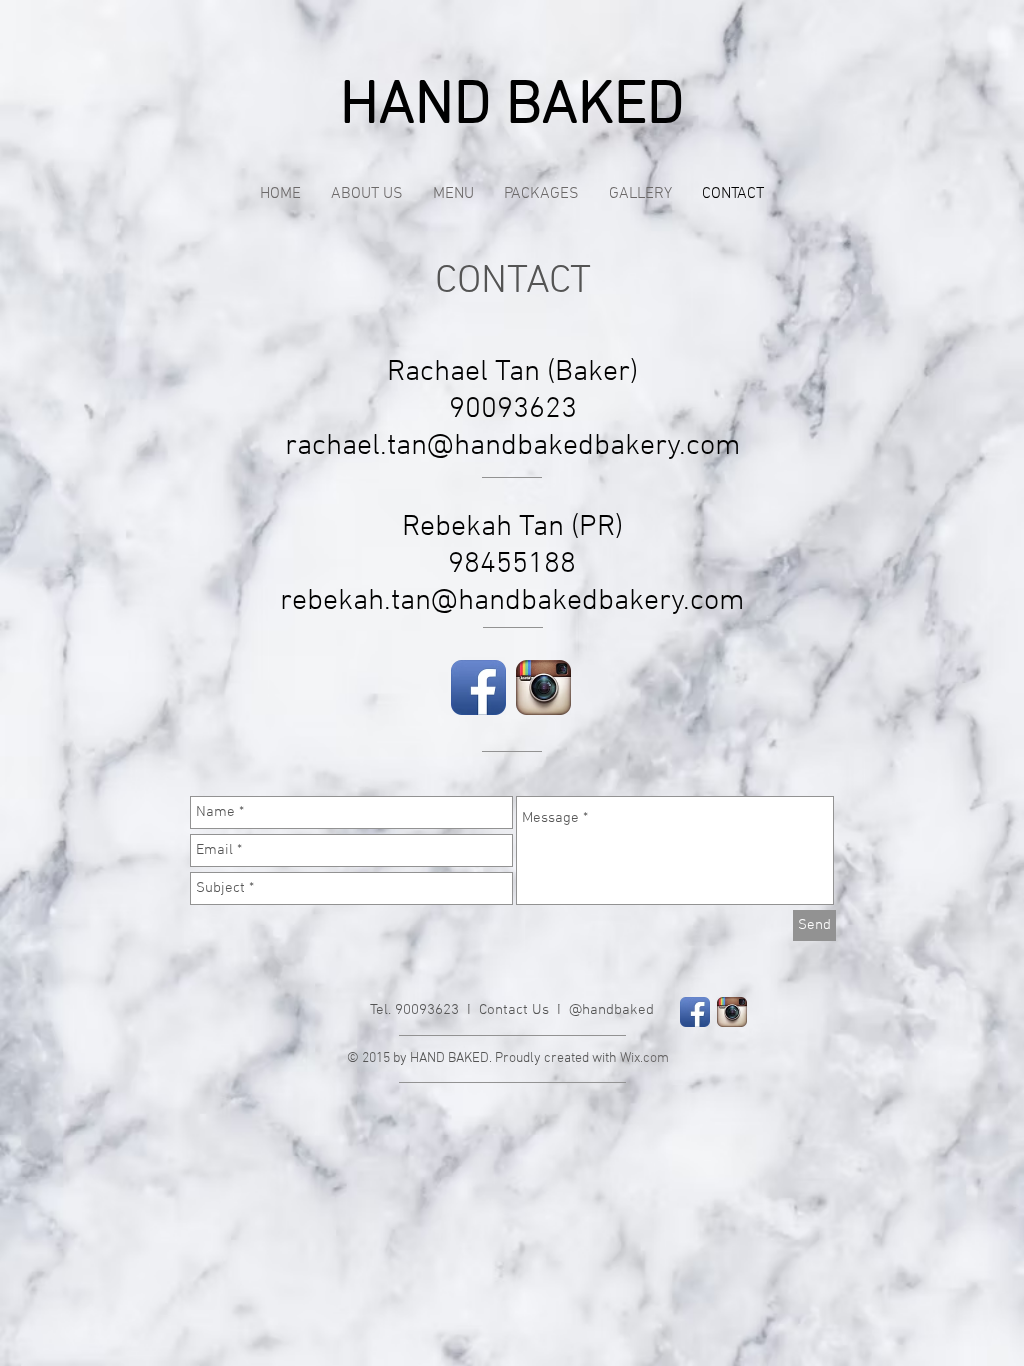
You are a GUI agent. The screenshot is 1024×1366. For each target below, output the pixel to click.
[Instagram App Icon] (543, 687)
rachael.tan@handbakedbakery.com (513, 446)
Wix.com (644, 1058)
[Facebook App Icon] (478, 687)
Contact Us (514, 1010)
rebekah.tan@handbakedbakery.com (512, 601)
